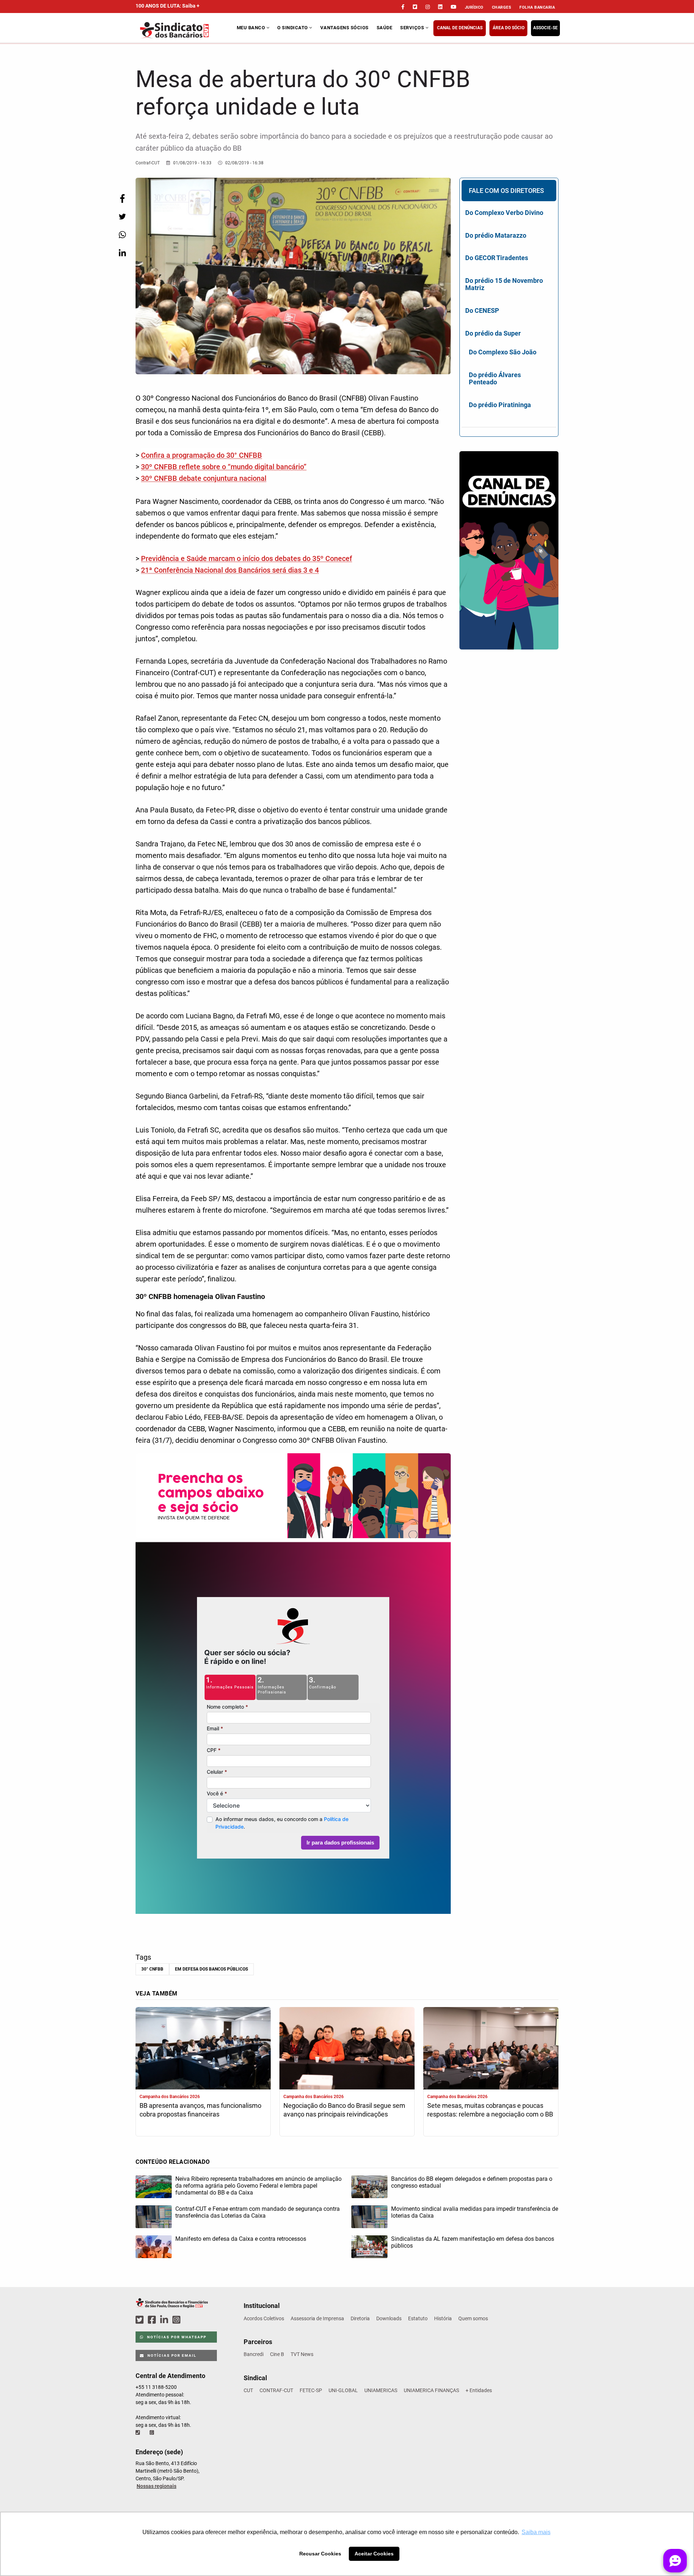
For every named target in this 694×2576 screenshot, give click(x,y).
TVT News (302, 2354)
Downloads (389, 2318)
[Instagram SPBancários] (177, 2320)
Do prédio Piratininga (500, 405)
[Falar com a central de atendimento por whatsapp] (153, 2433)
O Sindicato (293, 28)
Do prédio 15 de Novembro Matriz (504, 284)
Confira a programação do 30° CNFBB (202, 455)
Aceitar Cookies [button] (374, 2554)
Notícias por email (171, 2355)
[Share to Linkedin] (122, 253)
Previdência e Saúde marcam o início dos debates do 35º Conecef (247, 558)
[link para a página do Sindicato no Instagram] (428, 7)
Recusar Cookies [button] (320, 2554)
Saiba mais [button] (536, 2532)
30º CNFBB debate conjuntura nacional (204, 478)
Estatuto (418, 2318)
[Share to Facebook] (122, 199)
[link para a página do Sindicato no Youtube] (454, 7)
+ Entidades (479, 2390)
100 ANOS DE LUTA (168, 6)
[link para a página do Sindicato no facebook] (403, 7)
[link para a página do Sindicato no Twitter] (415, 7)
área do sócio (509, 28)
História (443, 2318)
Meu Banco (252, 28)
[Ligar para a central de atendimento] (138, 2433)
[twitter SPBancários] (141, 2320)
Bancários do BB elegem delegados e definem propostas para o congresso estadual (472, 2182)
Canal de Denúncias (460, 28)
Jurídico (474, 7)
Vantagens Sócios (344, 28)
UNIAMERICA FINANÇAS (431, 2390)
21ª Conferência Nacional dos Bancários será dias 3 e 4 (230, 570)
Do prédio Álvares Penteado (495, 378)
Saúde (385, 28)
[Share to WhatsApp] (122, 235)
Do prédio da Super (493, 333)
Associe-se (545, 28)
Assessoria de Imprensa (317, 2318)
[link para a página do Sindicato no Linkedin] (440, 7)
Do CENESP (482, 310)
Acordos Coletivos (264, 2318)
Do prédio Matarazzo (496, 235)
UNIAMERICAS (381, 2390)
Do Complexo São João (503, 352)
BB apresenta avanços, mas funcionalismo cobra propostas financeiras (200, 2110)
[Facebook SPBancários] (153, 2320)
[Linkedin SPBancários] (165, 2320)
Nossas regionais (157, 2486)
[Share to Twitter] (122, 217)
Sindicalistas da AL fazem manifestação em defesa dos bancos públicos (473, 2242)
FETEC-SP (311, 2390)
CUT (248, 2390)
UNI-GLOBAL (343, 2390)
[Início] (185, 30)
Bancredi (254, 2354)
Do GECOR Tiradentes (497, 258)
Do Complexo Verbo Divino (504, 213)
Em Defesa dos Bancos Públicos (211, 1969)
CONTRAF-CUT (276, 2390)
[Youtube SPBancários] (190, 2320)
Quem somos (473, 2318)
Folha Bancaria (537, 7)
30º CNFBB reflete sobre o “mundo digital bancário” (224, 467)
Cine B (277, 2354)
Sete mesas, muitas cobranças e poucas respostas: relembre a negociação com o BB (490, 2110)
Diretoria (360, 2318)
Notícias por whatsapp (176, 2337)
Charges (502, 7)
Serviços (413, 28)
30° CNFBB (152, 1969)
